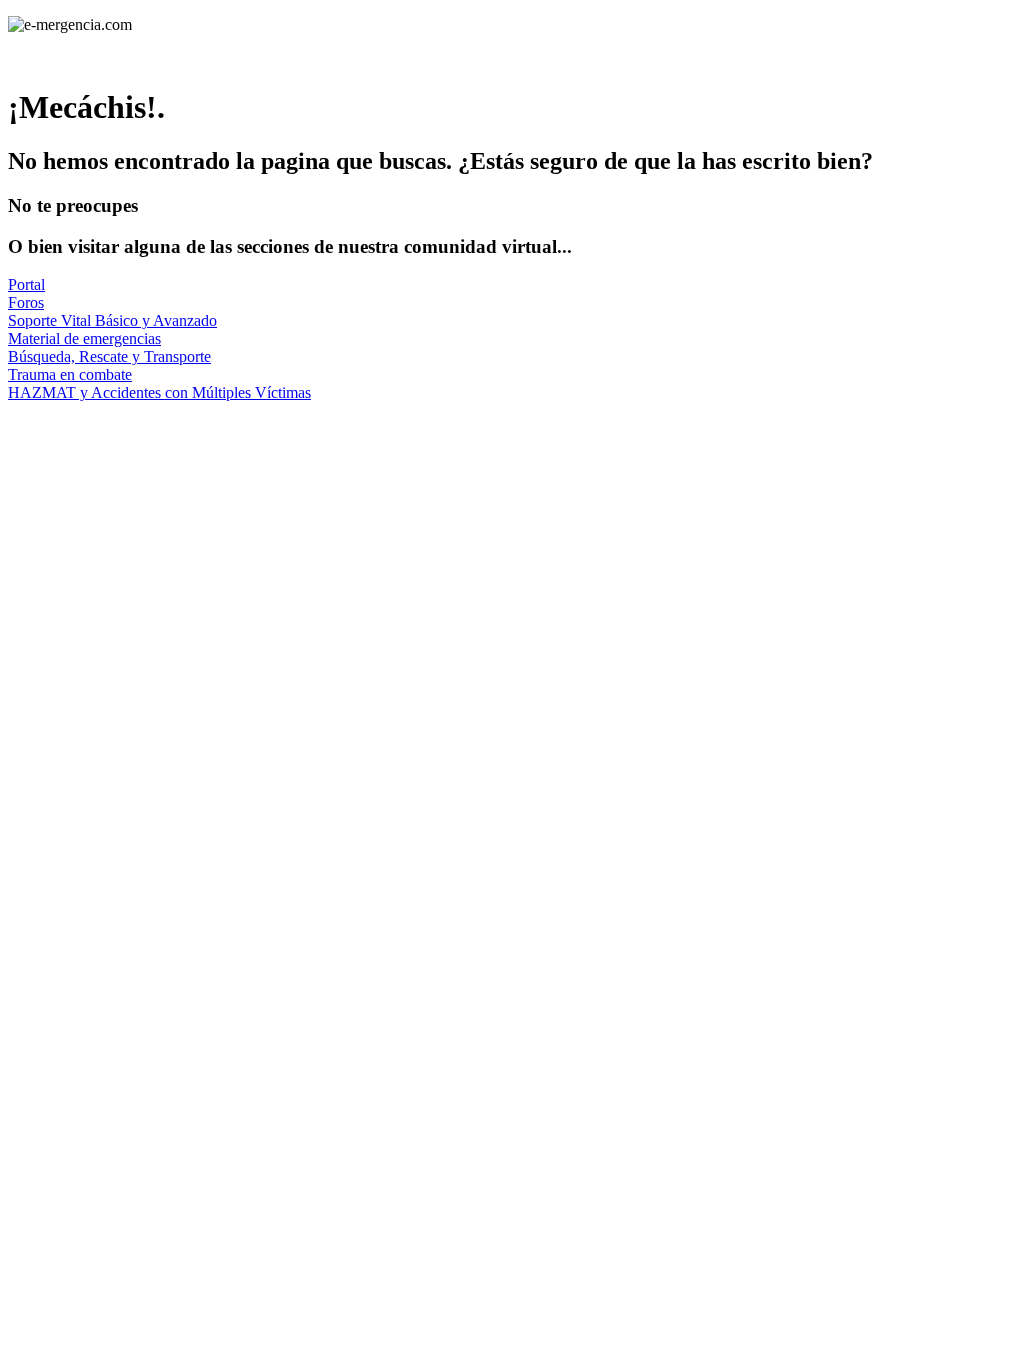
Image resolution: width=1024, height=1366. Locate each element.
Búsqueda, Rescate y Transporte (109, 356)
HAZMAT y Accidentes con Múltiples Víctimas (159, 392)
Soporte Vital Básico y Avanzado (112, 320)
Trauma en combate (70, 374)
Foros (26, 302)
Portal (26, 284)
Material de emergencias (84, 338)
